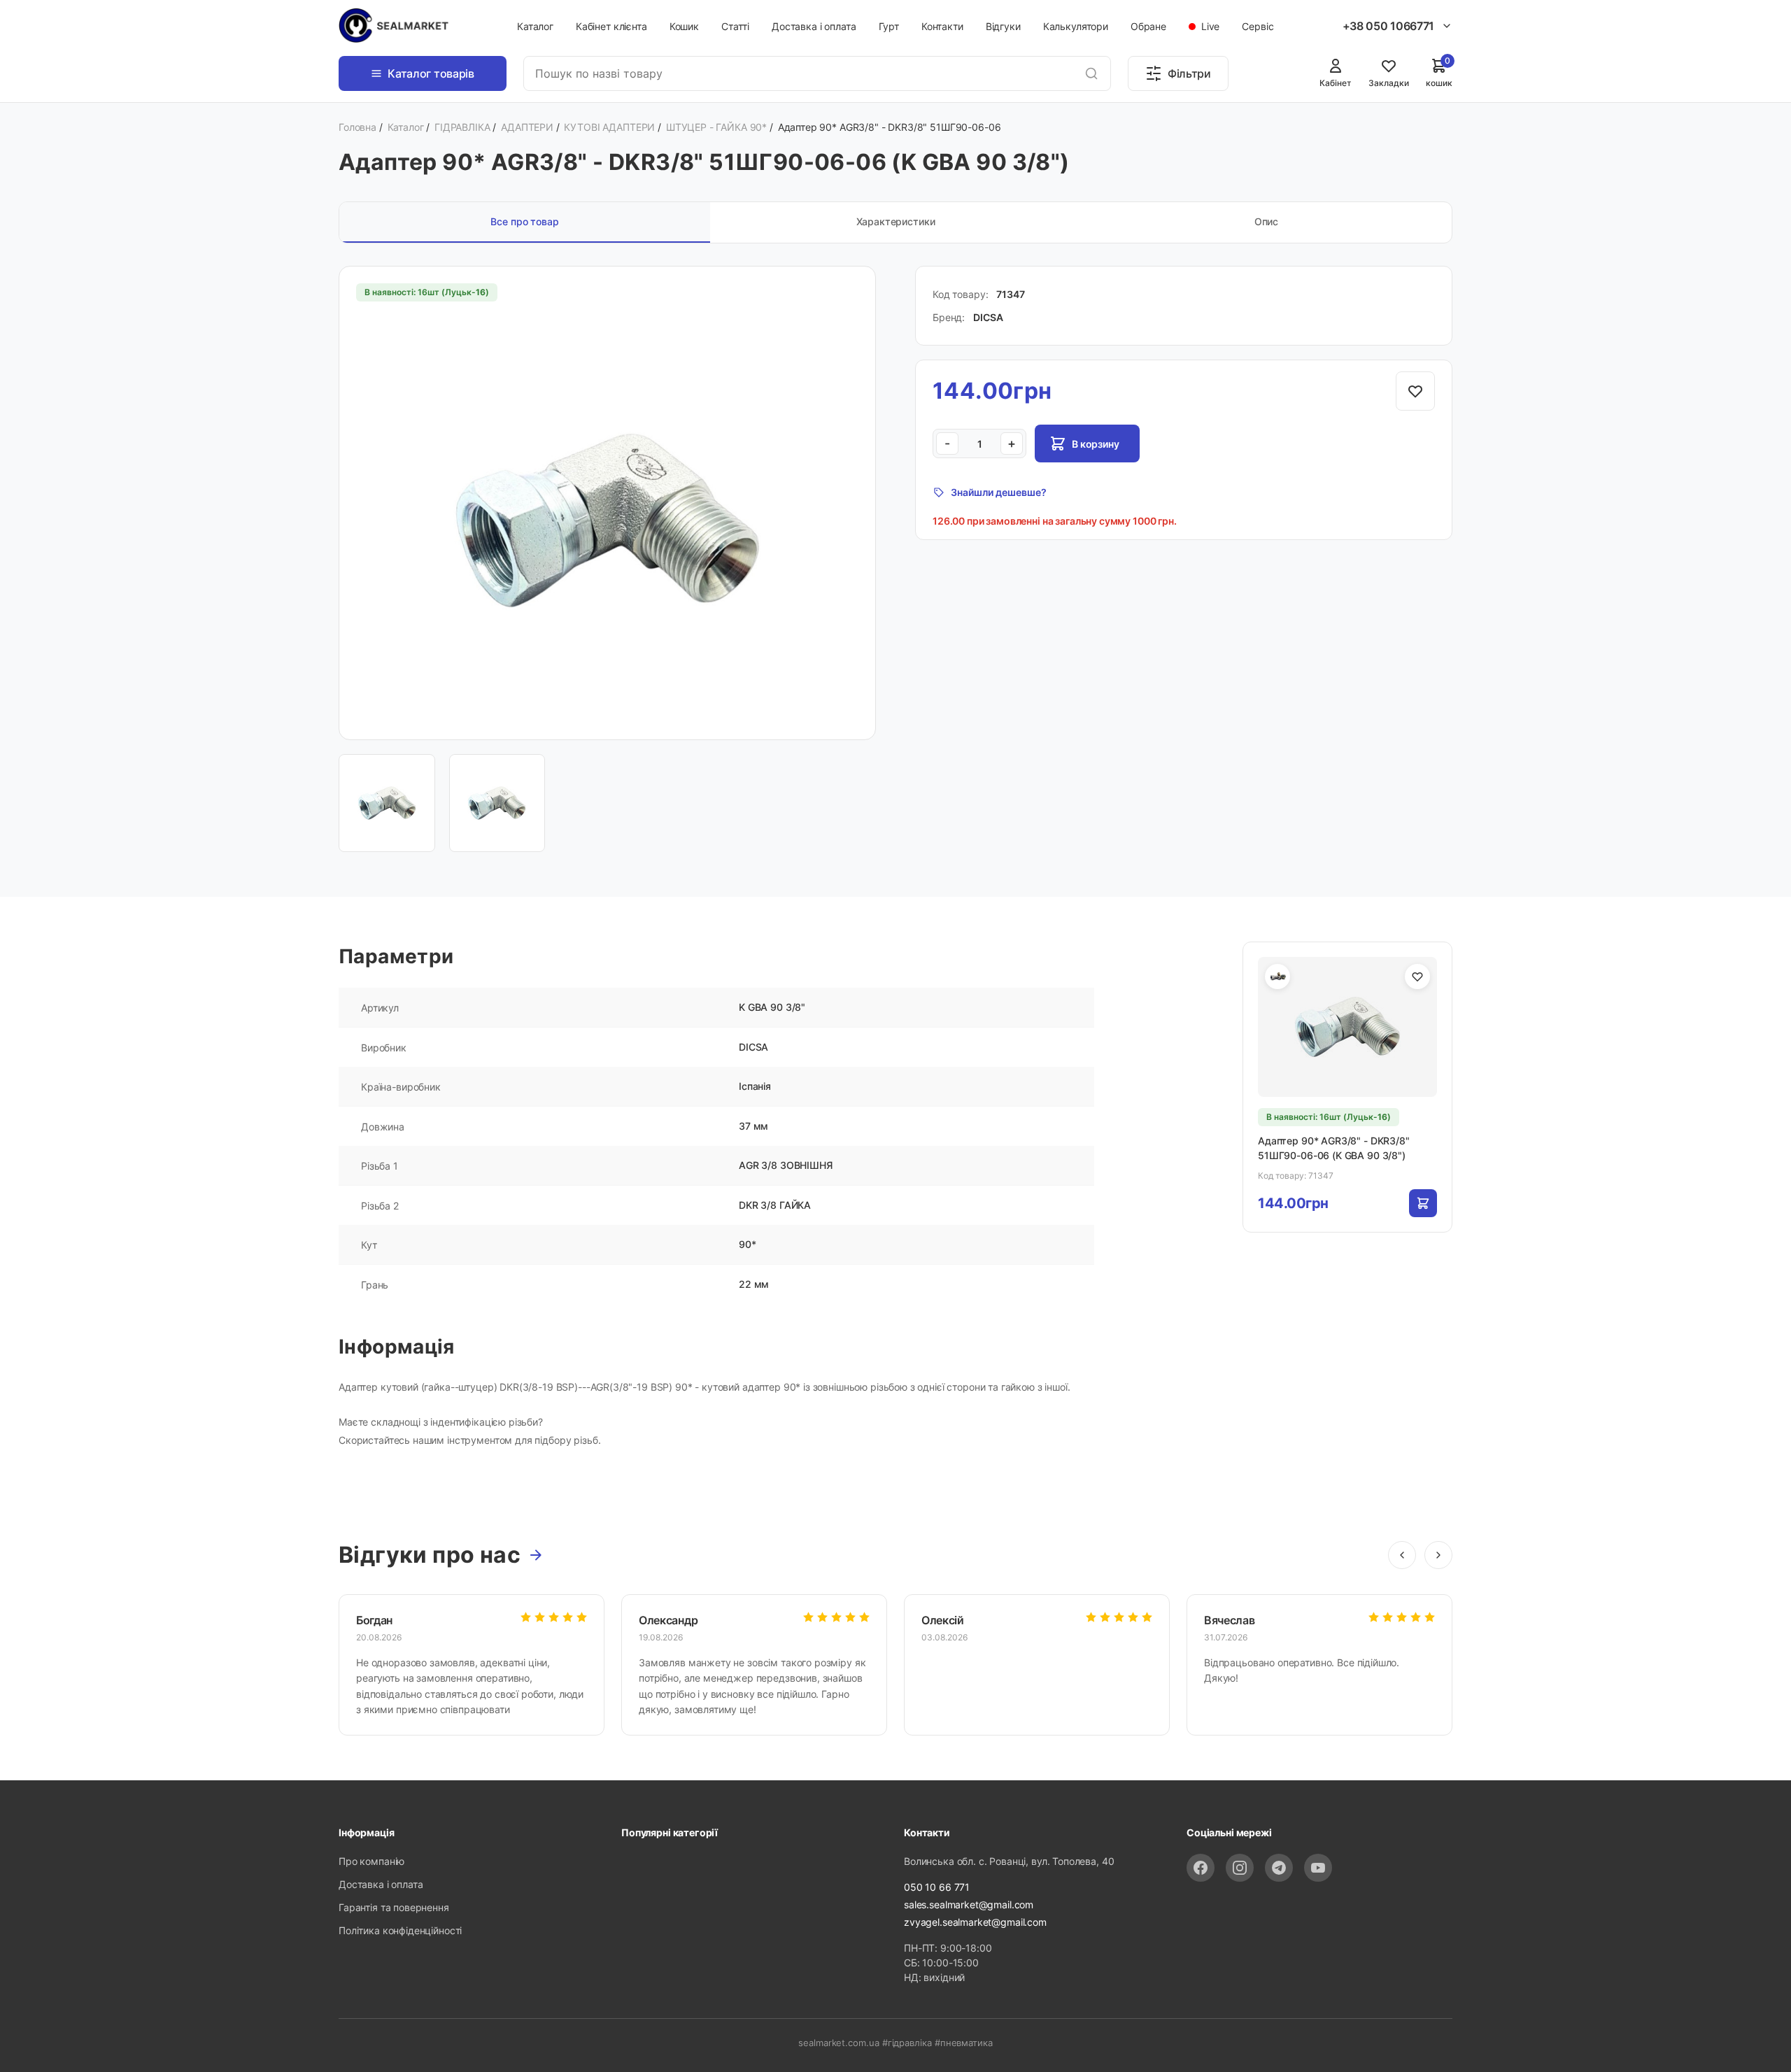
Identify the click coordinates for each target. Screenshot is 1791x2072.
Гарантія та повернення (394, 1907)
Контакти (942, 26)
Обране (1148, 26)
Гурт (889, 26)
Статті (735, 26)
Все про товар (524, 221)
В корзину (1096, 444)
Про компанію (371, 1861)
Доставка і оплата (814, 26)
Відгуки (1003, 26)
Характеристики (896, 221)
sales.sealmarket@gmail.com (969, 1904)
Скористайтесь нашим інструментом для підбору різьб (468, 1440)
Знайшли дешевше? (999, 492)
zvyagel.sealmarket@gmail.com (975, 1922)
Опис (1266, 221)
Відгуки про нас (430, 1555)
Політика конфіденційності (400, 1930)
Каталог (535, 26)
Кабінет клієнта (611, 26)
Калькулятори (1076, 26)
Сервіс (1258, 26)
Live (1209, 26)
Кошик (684, 26)
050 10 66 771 (937, 1887)
